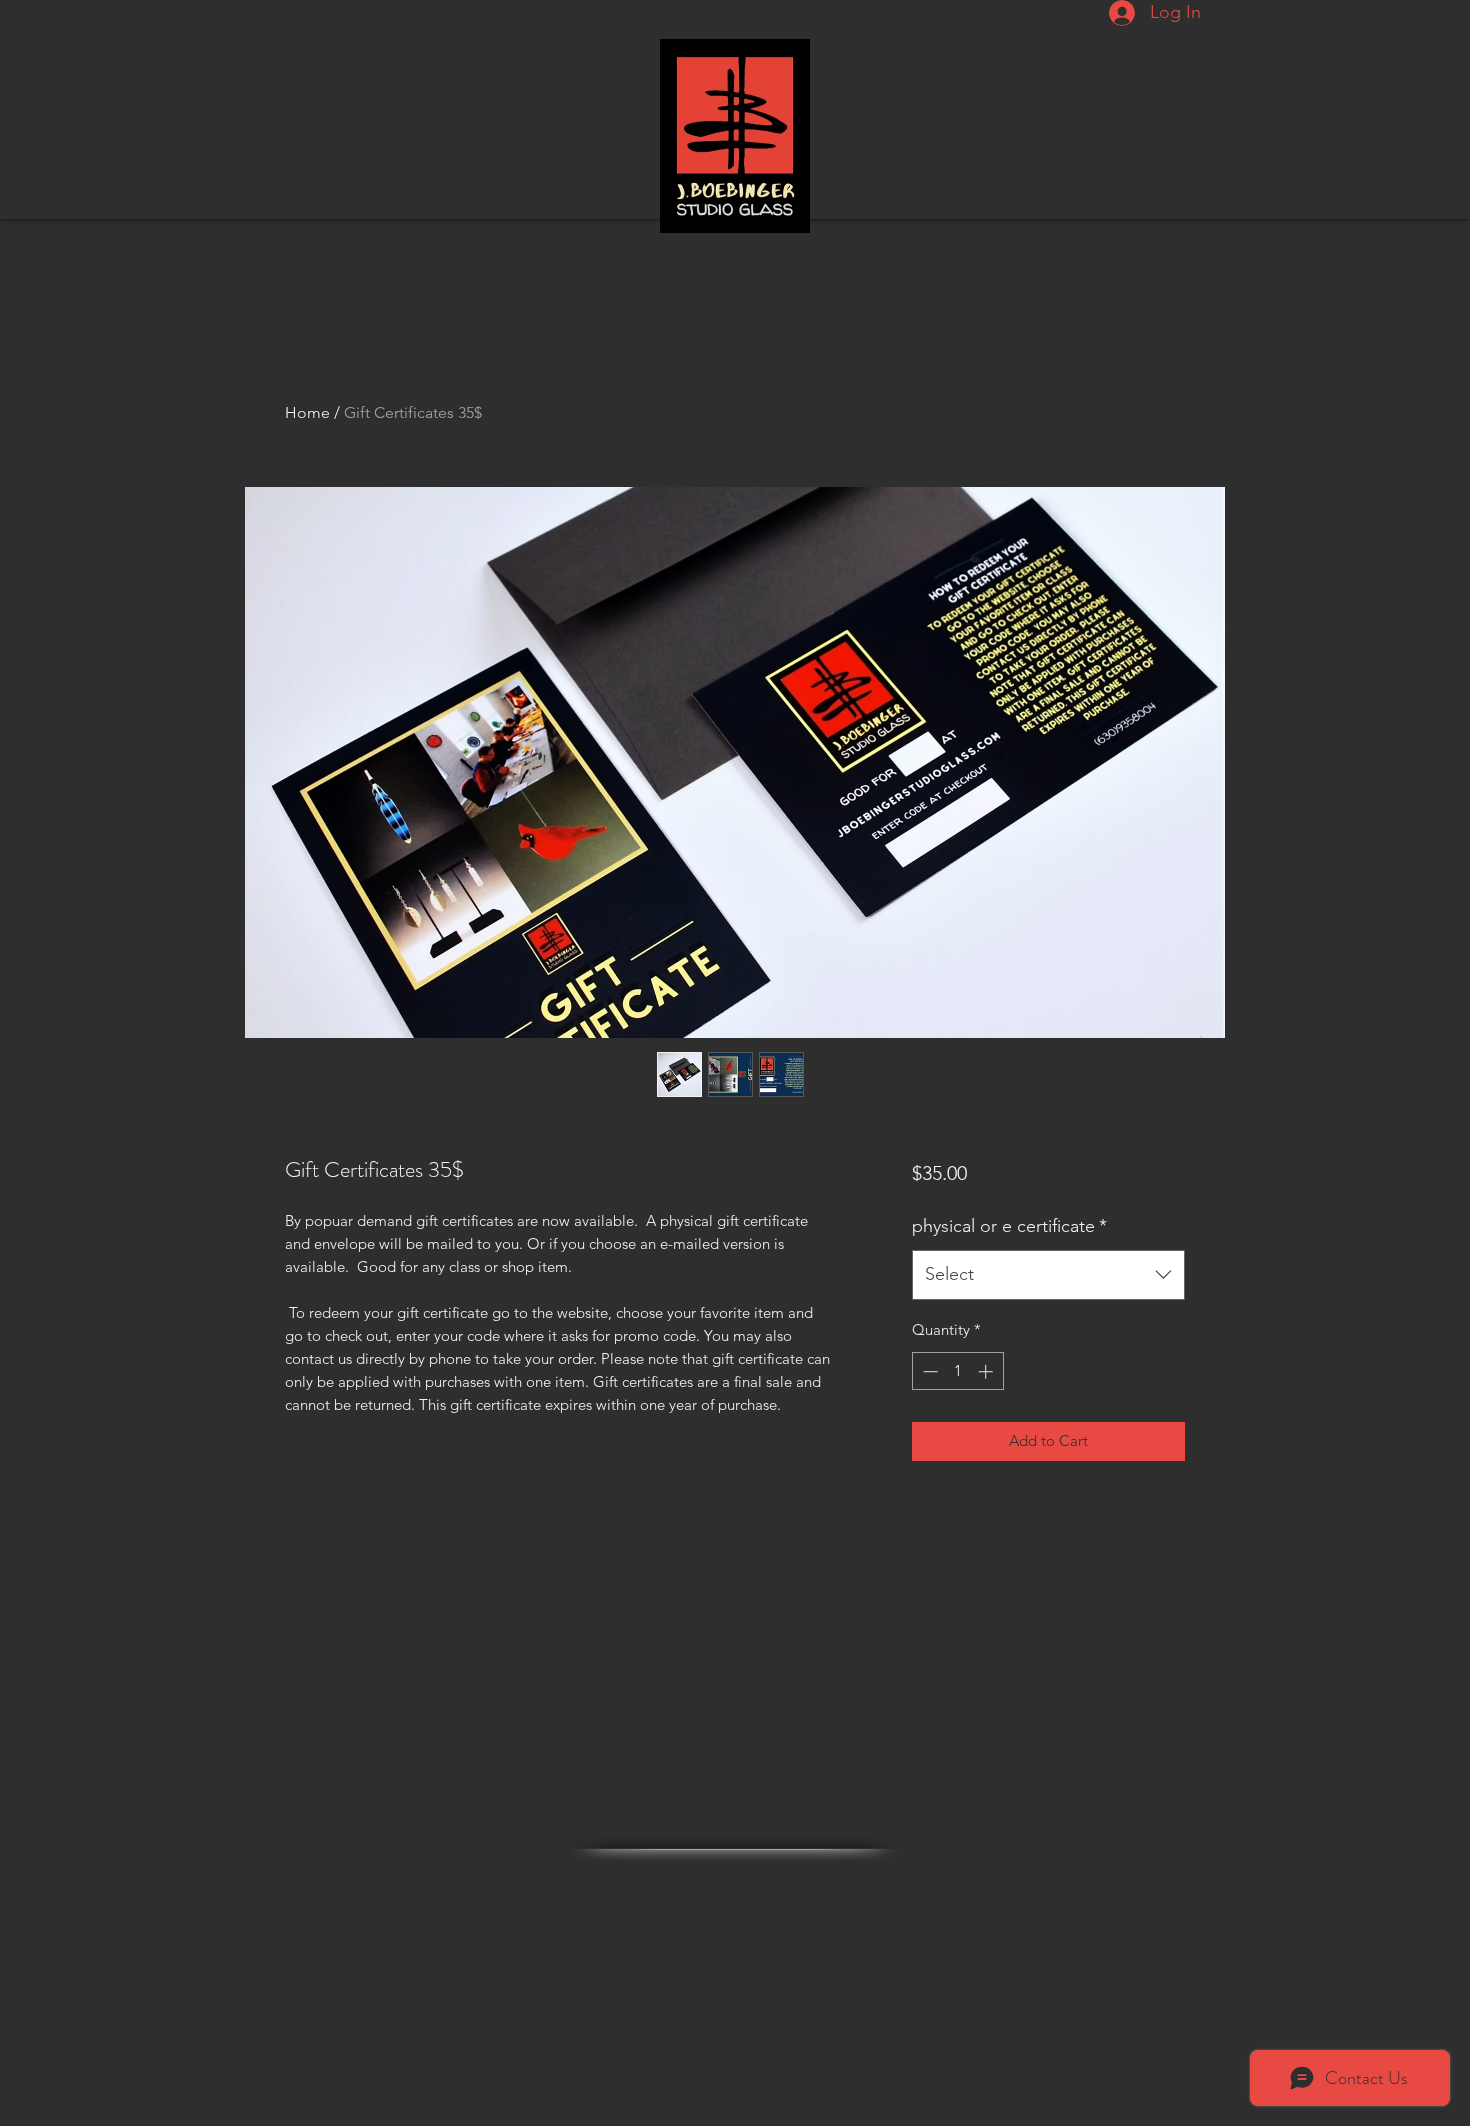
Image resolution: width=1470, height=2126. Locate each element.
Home (307, 412)
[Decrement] (928, 1371)
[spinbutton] (957, 1371)
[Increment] (987, 1371)
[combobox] (1048, 1275)
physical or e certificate (1009, 1226)
